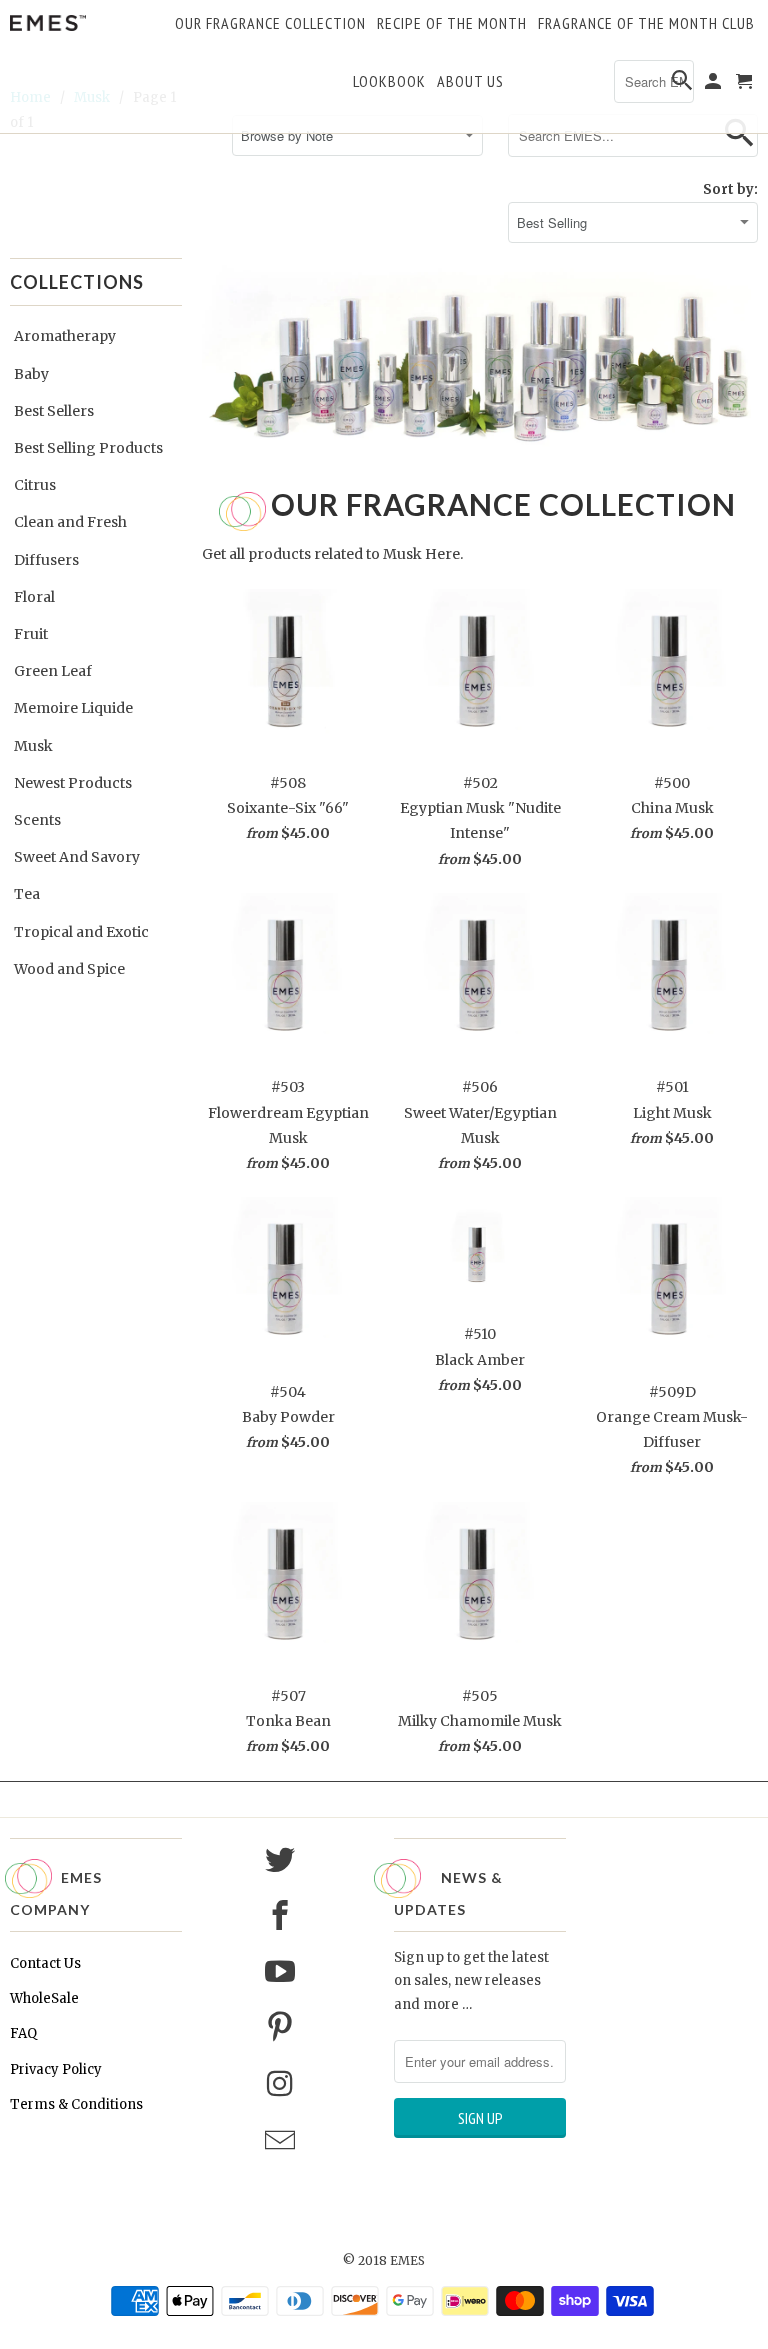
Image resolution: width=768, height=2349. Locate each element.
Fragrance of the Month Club (646, 24)
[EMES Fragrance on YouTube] (283, 1972)
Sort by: (730, 189)
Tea (27, 894)
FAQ (23, 2033)
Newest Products (73, 783)
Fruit (31, 634)
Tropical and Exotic (81, 932)
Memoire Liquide (73, 708)
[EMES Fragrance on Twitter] (283, 1860)
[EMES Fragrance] (48, 23)
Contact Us (45, 1963)
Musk (33, 746)
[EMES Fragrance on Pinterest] (283, 2028)
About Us (470, 82)
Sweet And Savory (77, 857)
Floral (34, 597)
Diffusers (46, 560)
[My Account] (714, 85)
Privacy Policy (56, 2069)
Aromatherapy (65, 336)
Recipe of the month (452, 24)
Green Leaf (53, 671)
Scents (37, 820)
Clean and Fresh (70, 522)
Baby (31, 374)
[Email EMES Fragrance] (283, 2141)
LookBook (389, 82)
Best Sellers (54, 411)
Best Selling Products (88, 448)
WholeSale (44, 1998)
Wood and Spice (69, 969)
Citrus (35, 485)
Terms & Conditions (76, 2104)
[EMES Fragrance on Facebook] (283, 1916)
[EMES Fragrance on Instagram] (283, 2084)
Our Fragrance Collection (270, 24)
